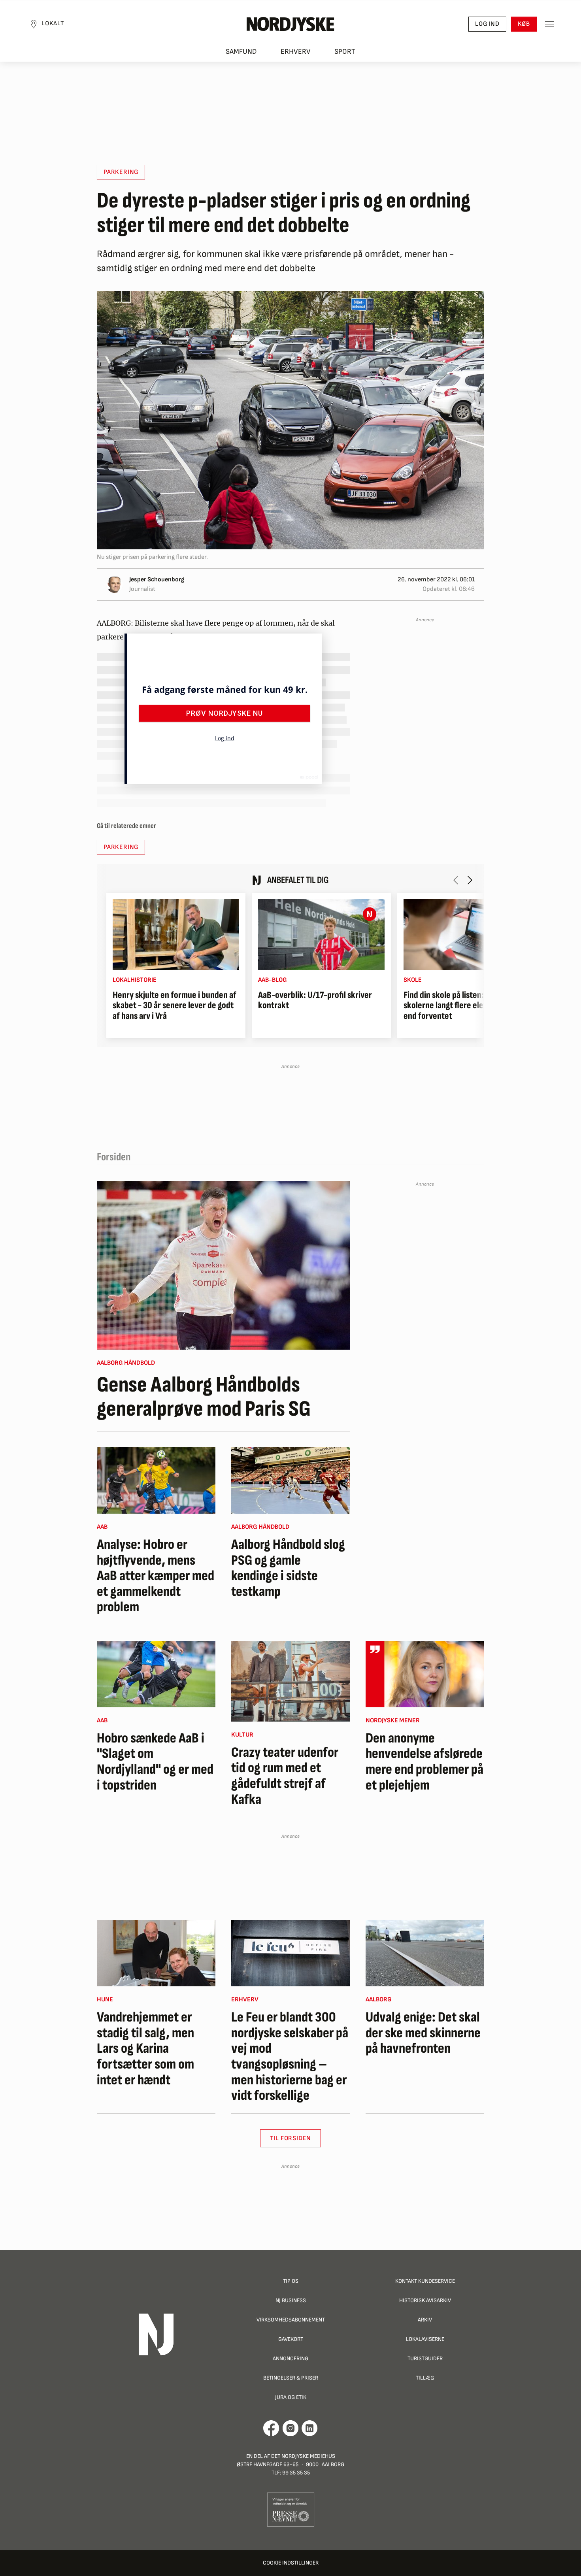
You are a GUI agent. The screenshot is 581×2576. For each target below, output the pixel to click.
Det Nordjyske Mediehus (303, 2456)
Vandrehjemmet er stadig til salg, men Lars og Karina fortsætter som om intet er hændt (145, 2049)
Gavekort (291, 2339)
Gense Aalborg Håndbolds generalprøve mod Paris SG (204, 1397)
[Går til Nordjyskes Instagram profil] (290, 2428)
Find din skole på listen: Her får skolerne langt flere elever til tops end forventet (462, 1006)
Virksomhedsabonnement (291, 2320)
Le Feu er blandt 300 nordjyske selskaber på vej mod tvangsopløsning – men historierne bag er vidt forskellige (290, 2057)
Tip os (291, 2281)
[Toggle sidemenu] (549, 24)
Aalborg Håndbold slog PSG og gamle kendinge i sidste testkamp (288, 1568)
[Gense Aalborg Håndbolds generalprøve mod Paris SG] (223, 1265)
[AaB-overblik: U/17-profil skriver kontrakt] (321, 934)
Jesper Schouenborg (157, 580)
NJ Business (291, 2300)
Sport (345, 52)
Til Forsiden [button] (291, 2138)
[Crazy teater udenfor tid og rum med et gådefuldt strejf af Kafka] (290, 1681)
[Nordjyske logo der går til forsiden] (290, 24)
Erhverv (296, 52)
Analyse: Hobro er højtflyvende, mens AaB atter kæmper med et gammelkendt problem (156, 1576)
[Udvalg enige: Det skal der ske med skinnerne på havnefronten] (425, 1953)
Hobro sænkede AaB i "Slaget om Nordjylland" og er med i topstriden (155, 1762)
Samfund (241, 52)
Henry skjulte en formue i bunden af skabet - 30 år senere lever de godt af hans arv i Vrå (174, 1006)
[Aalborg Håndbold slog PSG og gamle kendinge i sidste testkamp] (290, 1480)
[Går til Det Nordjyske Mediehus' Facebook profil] (271, 2428)
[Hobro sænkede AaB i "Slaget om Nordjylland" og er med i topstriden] (156, 1674)
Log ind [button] (487, 24)
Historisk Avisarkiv (425, 2300)
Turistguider (425, 2358)
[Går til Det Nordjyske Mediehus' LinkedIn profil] (310, 2428)
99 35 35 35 (296, 2473)
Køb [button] (524, 24)
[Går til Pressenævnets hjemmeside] (291, 2509)
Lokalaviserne (425, 2339)
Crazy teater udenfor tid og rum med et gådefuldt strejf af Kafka (285, 1776)
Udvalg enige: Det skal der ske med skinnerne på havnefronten (423, 2033)
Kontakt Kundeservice (425, 2281)
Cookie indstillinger (291, 2563)
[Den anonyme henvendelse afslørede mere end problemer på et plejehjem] (425, 1674)
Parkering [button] (121, 172)
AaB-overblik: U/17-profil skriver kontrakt (315, 1000)
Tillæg (425, 2378)
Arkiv (425, 2320)
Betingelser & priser (291, 2378)
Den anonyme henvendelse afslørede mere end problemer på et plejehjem (424, 1762)
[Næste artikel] (470, 880)
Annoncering (290, 2358)
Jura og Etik (291, 2397)
